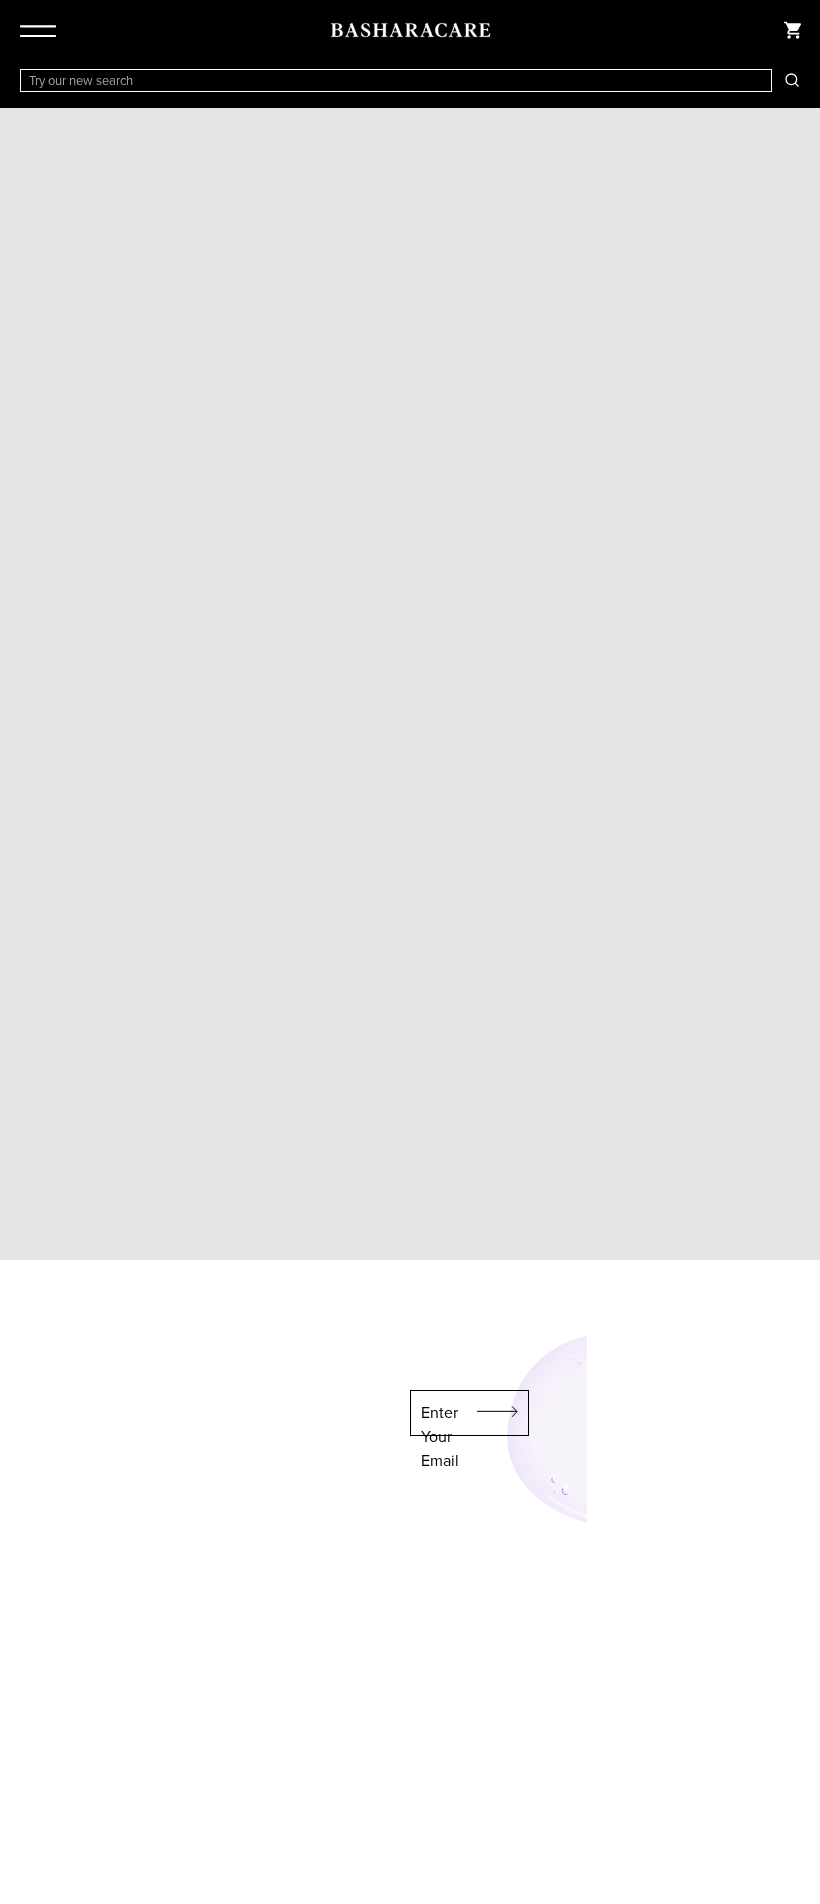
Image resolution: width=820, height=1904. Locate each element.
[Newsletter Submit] (498, 1413)
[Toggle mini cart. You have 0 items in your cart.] (792, 30)
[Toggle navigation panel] (42, 30)
